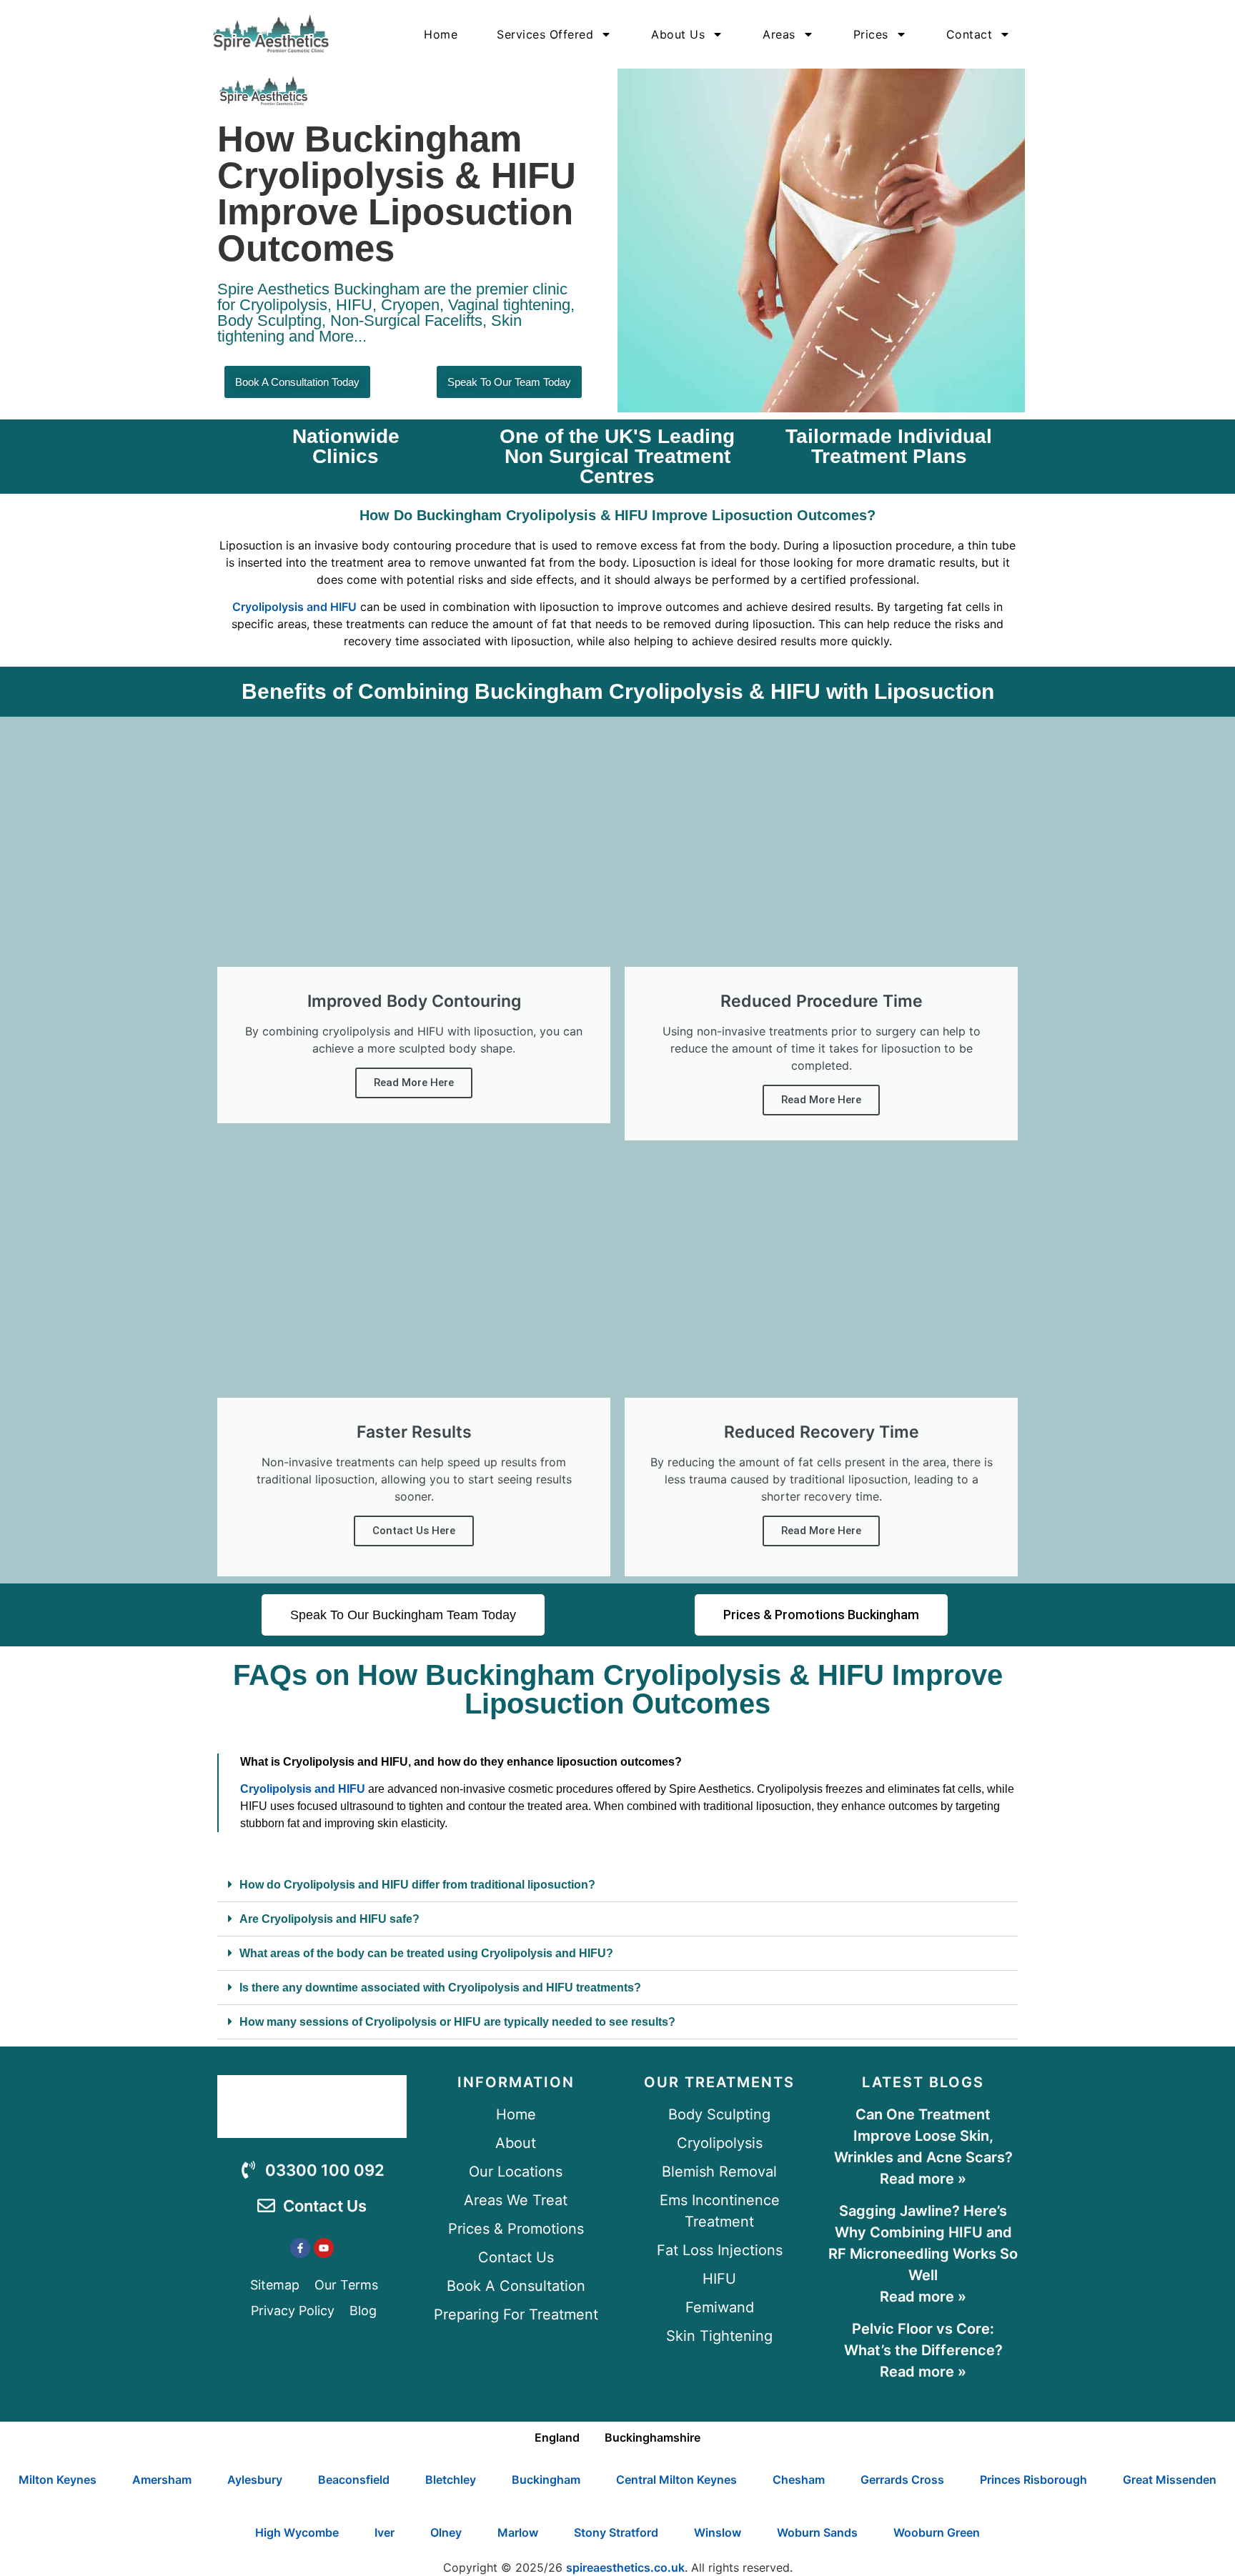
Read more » (923, 2179)
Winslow (718, 2532)
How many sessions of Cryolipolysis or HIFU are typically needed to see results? (457, 2022)
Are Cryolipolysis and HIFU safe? (329, 1919)
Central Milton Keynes (676, 2480)
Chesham (799, 2480)
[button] (617, 1885)
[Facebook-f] (300, 2248)
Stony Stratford (616, 2532)
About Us (678, 34)
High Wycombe (297, 2532)
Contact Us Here (414, 1531)
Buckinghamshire (653, 2437)
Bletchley (451, 2480)
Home (441, 34)
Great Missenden (1170, 2480)
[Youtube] (324, 2248)
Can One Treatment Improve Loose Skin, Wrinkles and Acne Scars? (923, 2136)
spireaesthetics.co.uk (625, 2567)
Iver (385, 2532)
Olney (446, 2532)
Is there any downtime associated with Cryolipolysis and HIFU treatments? (440, 1988)
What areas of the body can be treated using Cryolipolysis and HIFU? (426, 1953)
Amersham (162, 2480)
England (557, 2437)
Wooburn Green (937, 2532)
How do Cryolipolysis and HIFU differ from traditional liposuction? (417, 1885)
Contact (969, 34)
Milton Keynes (58, 2480)
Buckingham (546, 2480)
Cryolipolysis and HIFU (294, 607)
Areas (779, 34)
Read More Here (414, 1083)
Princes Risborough (1033, 2480)
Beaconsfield (354, 2480)
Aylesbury (255, 2480)
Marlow (518, 2532)
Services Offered (545, 34)
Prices (871, 34)
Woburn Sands (817, 2532)
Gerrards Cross (902, 2480)
